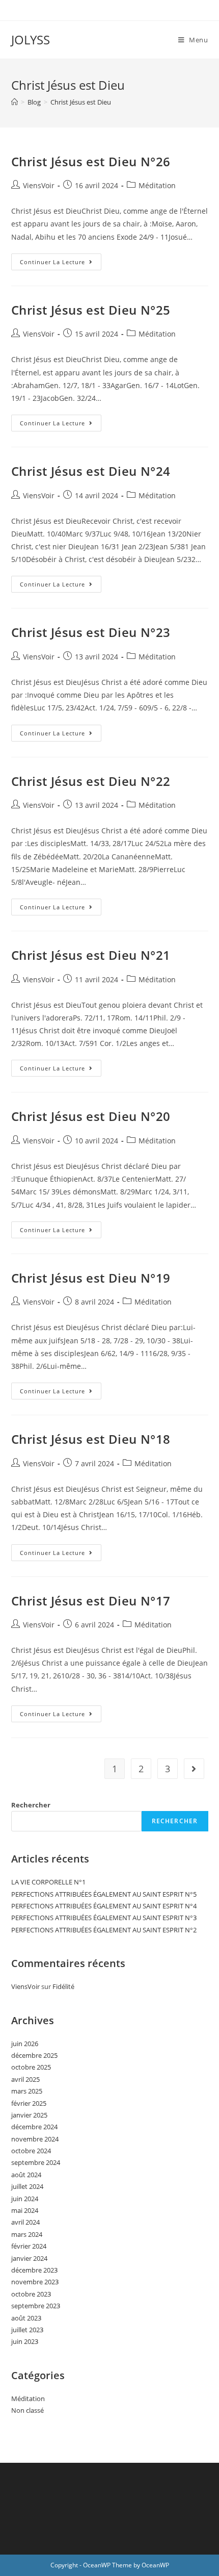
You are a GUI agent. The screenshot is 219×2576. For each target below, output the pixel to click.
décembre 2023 (34, 2270)
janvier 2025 (29, 2115)
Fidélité (63, 1986)
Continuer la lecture (61, 260)
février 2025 (29, 2103)
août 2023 (26, 2318)
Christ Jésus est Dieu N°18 (91, 1439)
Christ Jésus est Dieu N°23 (91, 632)
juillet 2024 (27, 2186)
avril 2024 (25, 2222)
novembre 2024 (35, 2139)
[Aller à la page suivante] (194, 1769)
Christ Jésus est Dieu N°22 (91, 781)
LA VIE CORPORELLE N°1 (48, 1882)
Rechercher (31, 1805)
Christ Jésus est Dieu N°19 (91, 1278)
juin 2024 (25, 2199)
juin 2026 (25, 2044)
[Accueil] (15, 102)
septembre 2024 (36, 2162)
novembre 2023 (35, 2282)
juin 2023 (25, 2341)
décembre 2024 (34, 2127)
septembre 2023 (36, 2306)
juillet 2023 (27, 2330)
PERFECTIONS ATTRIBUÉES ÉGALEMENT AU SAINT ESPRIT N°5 (104, 1894)
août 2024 (26, 2175)
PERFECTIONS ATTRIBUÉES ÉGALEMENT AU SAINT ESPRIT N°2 (104, 1930)
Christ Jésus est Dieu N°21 (91, 955)
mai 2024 (25, 2210)
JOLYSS (31, 40)
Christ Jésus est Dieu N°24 (91, 471)
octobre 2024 (31, 2151)
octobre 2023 (31, 2294)
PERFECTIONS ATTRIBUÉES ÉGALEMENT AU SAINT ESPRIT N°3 (104, 1918)
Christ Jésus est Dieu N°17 (91, 1601)
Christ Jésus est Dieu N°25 (91, 310)
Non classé (28, 2410)
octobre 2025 (31, 2067)
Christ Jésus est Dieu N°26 (91, 161)
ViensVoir (39, 185)
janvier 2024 (29, 2258)
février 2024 (29, 2246)
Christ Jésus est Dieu (81, 102)
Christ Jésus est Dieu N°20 (91, 1116)
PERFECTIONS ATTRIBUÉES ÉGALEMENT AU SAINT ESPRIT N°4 (104, 1906)
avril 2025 (25, 2079)
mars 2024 (27, 2234)
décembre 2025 (34, 2055)
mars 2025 (27, 2091)
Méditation (157, 185)
